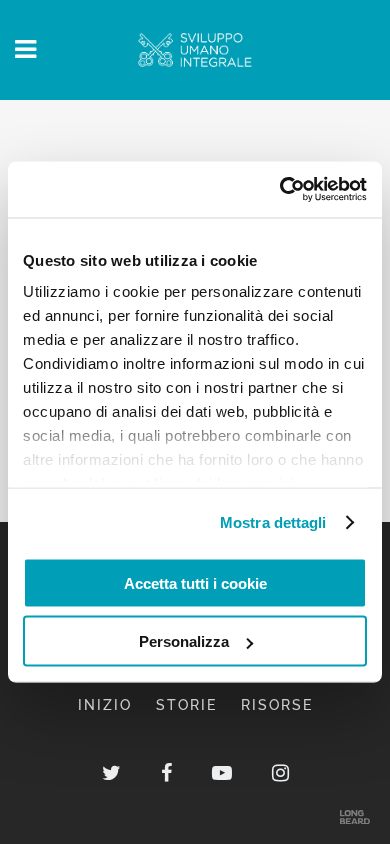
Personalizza (184, 641)
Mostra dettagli (273, 522)
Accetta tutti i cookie (195, 582)
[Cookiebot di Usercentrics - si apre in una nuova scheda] (280, 190)
